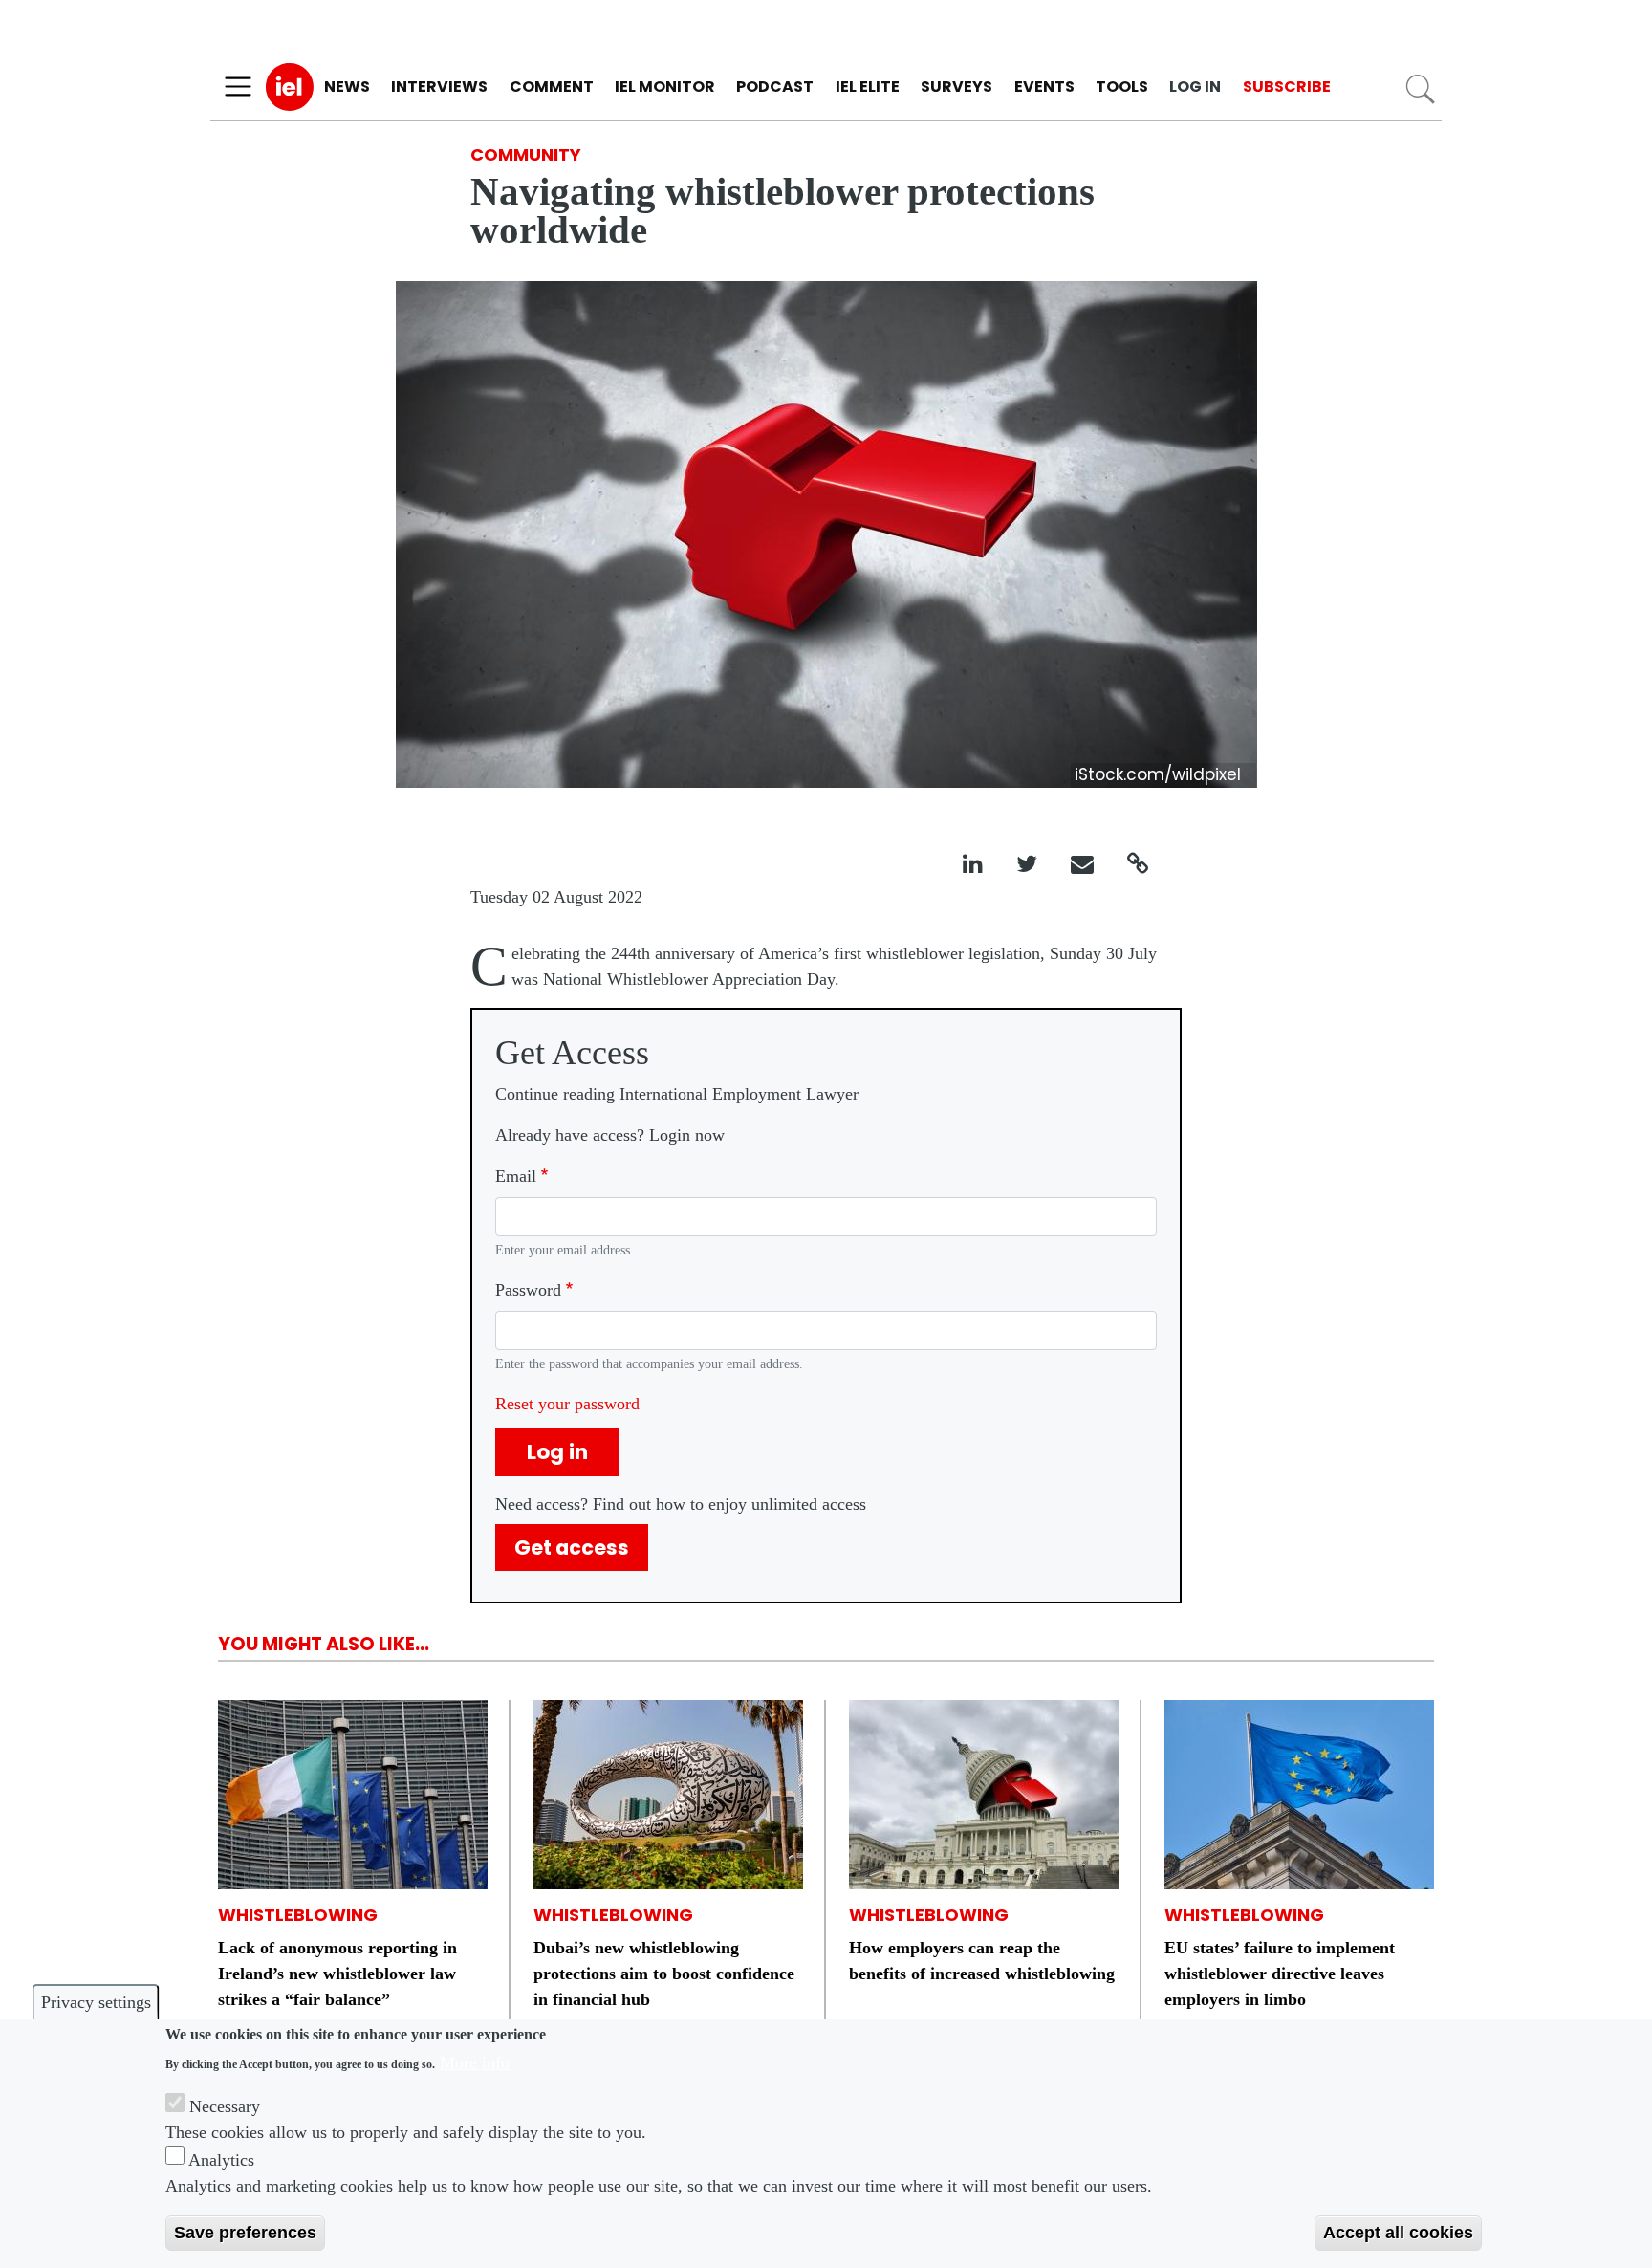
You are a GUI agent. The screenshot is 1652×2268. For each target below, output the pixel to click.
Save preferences (245, 2233)
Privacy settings (96, 2002)
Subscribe (1287, 87)
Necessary (225, 2106)
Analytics (221, 2159)
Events (1044, 87)
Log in (1195, 87)
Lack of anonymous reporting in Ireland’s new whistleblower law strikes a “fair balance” (337, 1974)
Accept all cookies (1398, 2233)
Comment (552, 87)
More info (475, 2062)
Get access (572, 1548)
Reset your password (567, 1404)
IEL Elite (868, 87)
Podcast (775, 87)
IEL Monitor (665, 87)
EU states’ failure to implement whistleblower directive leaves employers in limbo (1280, 1974)
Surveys (956, 87)
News (347, 87)
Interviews (439, 87)
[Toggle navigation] (238, 87)
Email (516, 1176)
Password (528, 1290)
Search (1420, 89)
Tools (1122, 87)
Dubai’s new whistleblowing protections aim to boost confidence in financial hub (664, 1974)
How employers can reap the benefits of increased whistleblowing (982, 1961)
